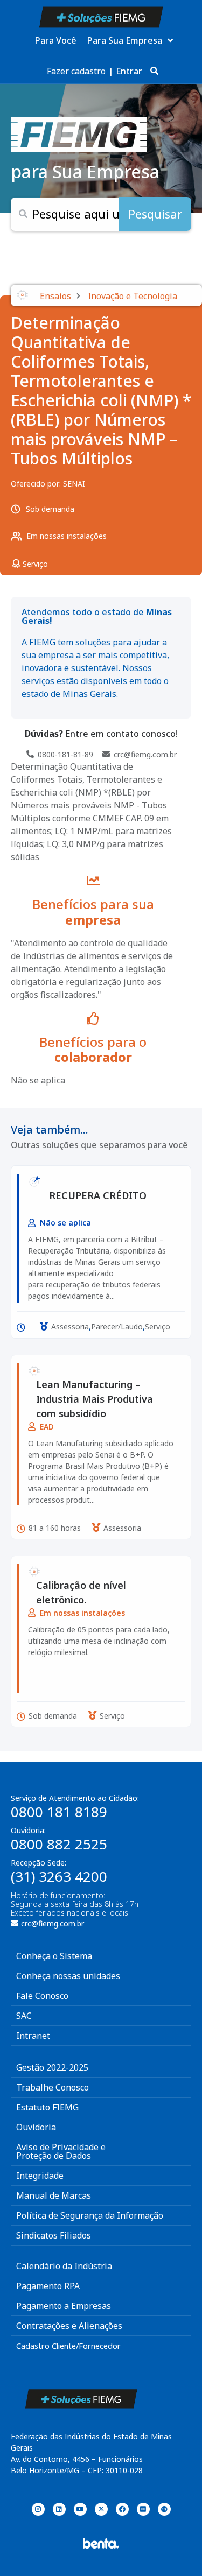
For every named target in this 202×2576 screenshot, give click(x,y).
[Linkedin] (59, 2509)
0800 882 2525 (59, 1844)
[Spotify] (164, 2509)
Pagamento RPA (48, 2286)
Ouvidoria (36, 2127)
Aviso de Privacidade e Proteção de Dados (61, 2151)
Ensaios (55, 296)
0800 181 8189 (59, 1812)
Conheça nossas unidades (68, 1976)
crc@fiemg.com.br (53, 1923)
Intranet (33, 2036)
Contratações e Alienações (69, 2326)
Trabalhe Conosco (53, 2087)
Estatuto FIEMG (47, 2107)
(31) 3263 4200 (59, 1876)
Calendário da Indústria (64, 2266)
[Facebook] (122, 2509)
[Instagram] (38, 2509)
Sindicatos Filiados (54, 2235)
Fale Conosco (42, 1996)
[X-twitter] (101, 2509)
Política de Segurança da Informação (90, 2215)
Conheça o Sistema (54, 1956)
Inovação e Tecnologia (133, 296)
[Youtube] (80, 2509)
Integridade (40, 2176)
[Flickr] (143, 2509)
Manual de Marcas (54, 2195)
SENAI (74, 484)
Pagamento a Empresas (64, 2306)
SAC (24, 2016)
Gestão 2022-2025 (52, 2067)
